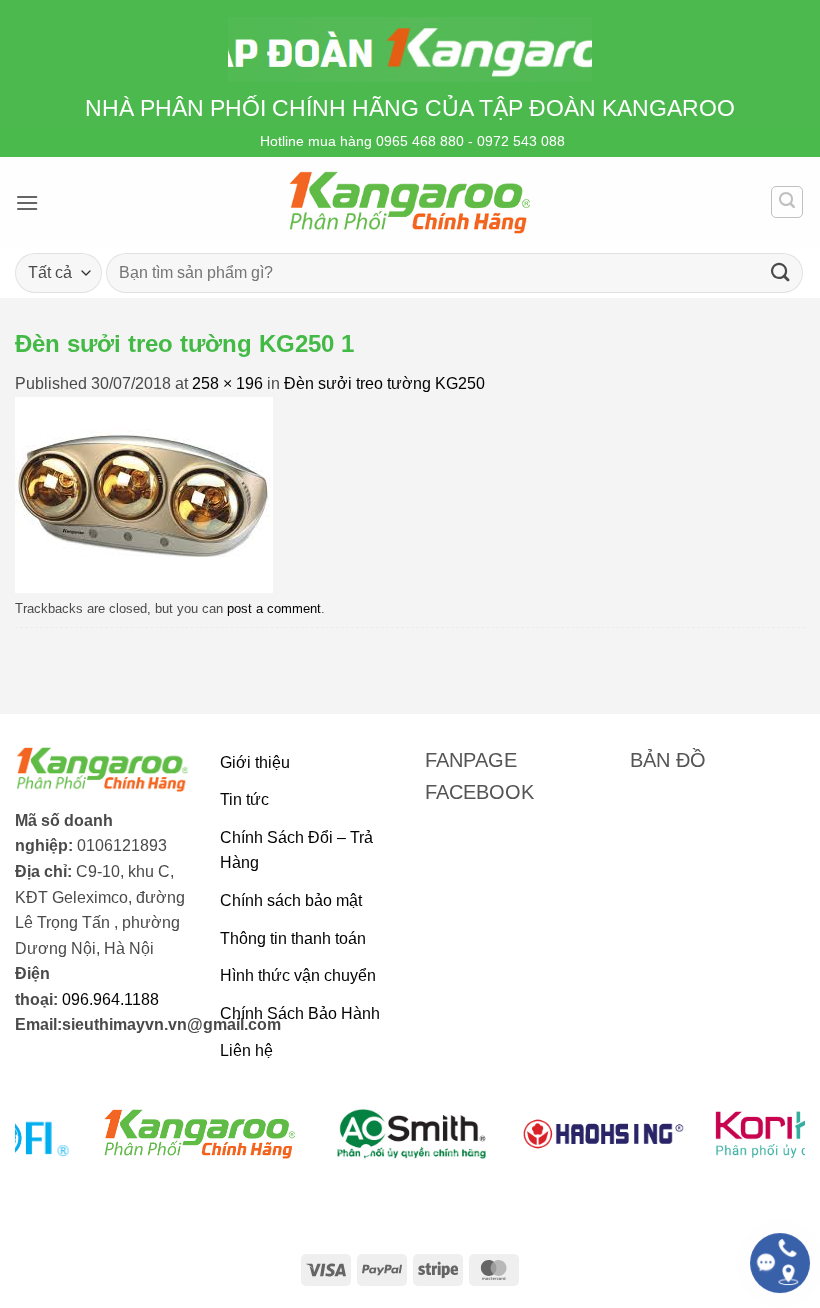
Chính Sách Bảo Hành (300, 1013)
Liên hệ (246, 1050)
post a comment (274, 608)
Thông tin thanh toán (293, 938)
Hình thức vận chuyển (298, 975)
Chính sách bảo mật (291, 900)
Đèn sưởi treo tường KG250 (384, 383)
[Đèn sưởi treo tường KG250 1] (144, 493)
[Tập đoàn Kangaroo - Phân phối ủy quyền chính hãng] (410, 202)
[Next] (764, 1145)
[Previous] (56, 1145)
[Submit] (781, 272)
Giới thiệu (255, 762)
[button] (27, 202)
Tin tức (244, 799)
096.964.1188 (110, 999)
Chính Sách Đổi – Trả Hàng (296, 850)
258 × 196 (227, 383)
